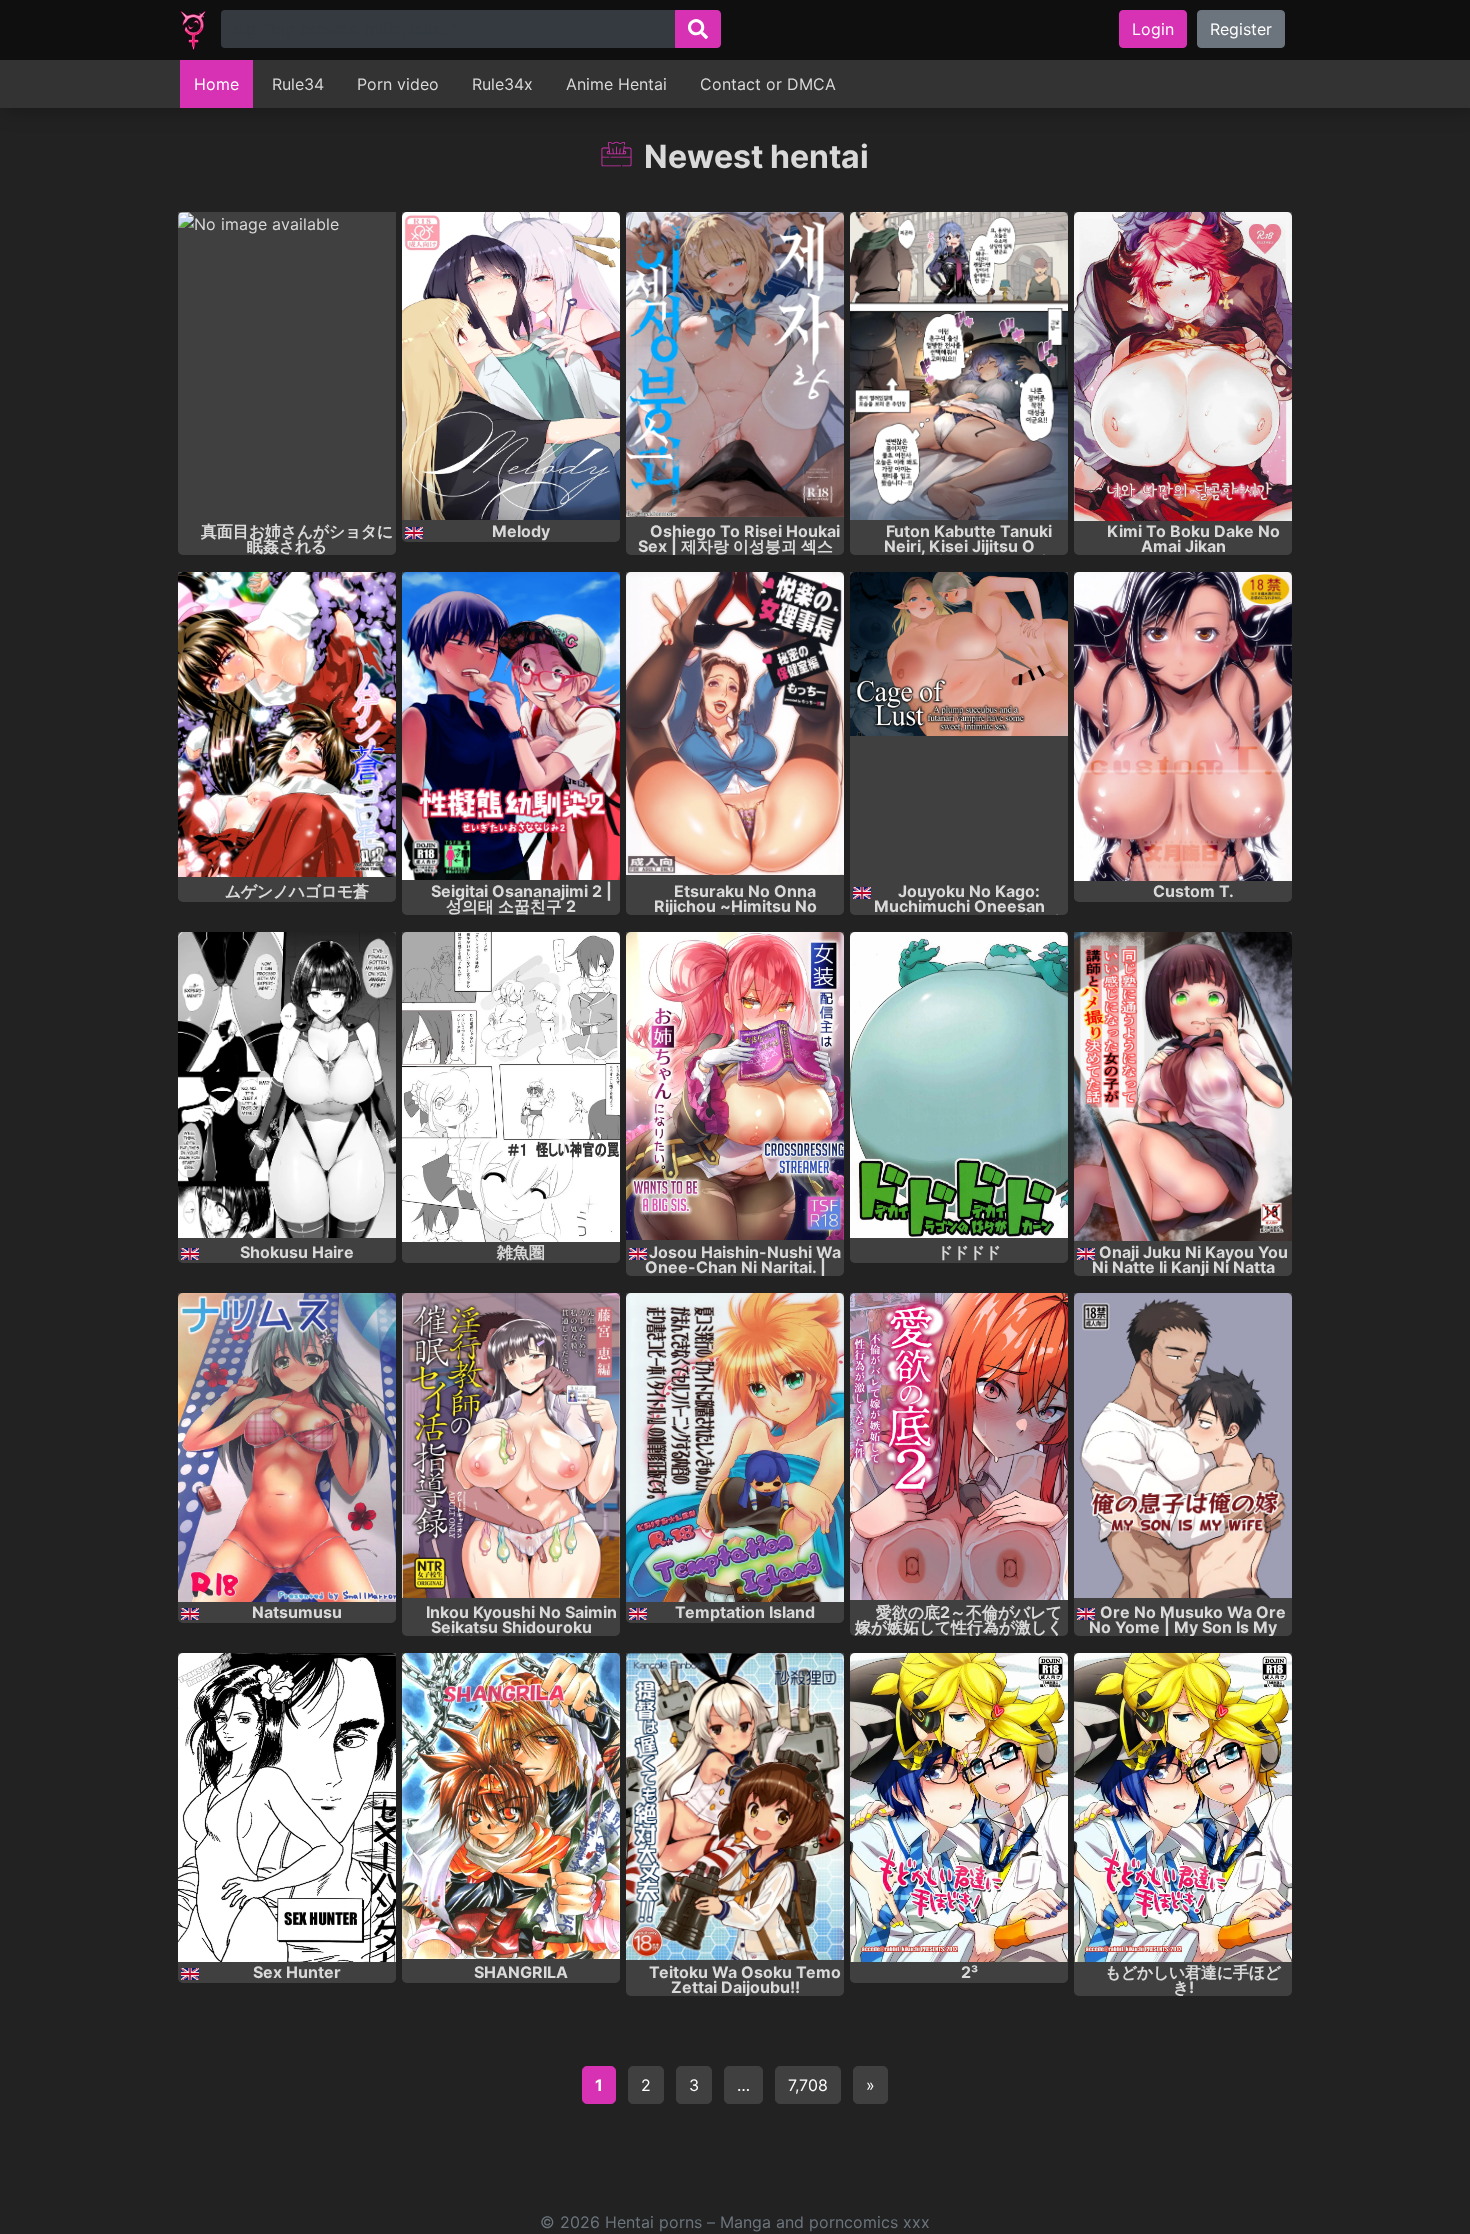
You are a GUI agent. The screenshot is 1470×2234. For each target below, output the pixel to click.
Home (216, 84)
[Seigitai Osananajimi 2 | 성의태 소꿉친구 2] (511, 726)
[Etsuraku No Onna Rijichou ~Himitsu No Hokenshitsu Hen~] (735, 726)
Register (1241, 29)
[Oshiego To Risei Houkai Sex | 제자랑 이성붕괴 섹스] (735, 366)
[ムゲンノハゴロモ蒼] (287, 726)
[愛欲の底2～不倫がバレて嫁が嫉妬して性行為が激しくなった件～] (959, 1447)
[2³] (959, 1807)
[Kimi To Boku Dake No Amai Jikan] (1183, 366)
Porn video (398, 84)
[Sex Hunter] (287, 1807)
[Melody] (511, 366)
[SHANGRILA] (511, 1807)
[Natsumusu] (287, 1447)
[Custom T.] (1183, 726)
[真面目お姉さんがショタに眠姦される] (287, 366)
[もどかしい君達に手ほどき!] (1183, 1807)
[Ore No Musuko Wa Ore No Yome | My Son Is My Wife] (1183, 1447)
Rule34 (298, 84)
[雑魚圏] (511, 1086)
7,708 (808, 2085)
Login (1153, 29)
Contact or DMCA (768, 84)
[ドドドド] (959, 1086)
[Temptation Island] (735, 1447)
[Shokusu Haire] (287, 1086)
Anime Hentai (616, 84)
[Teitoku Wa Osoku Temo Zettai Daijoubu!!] (735, 1807)
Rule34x (502, 84)
